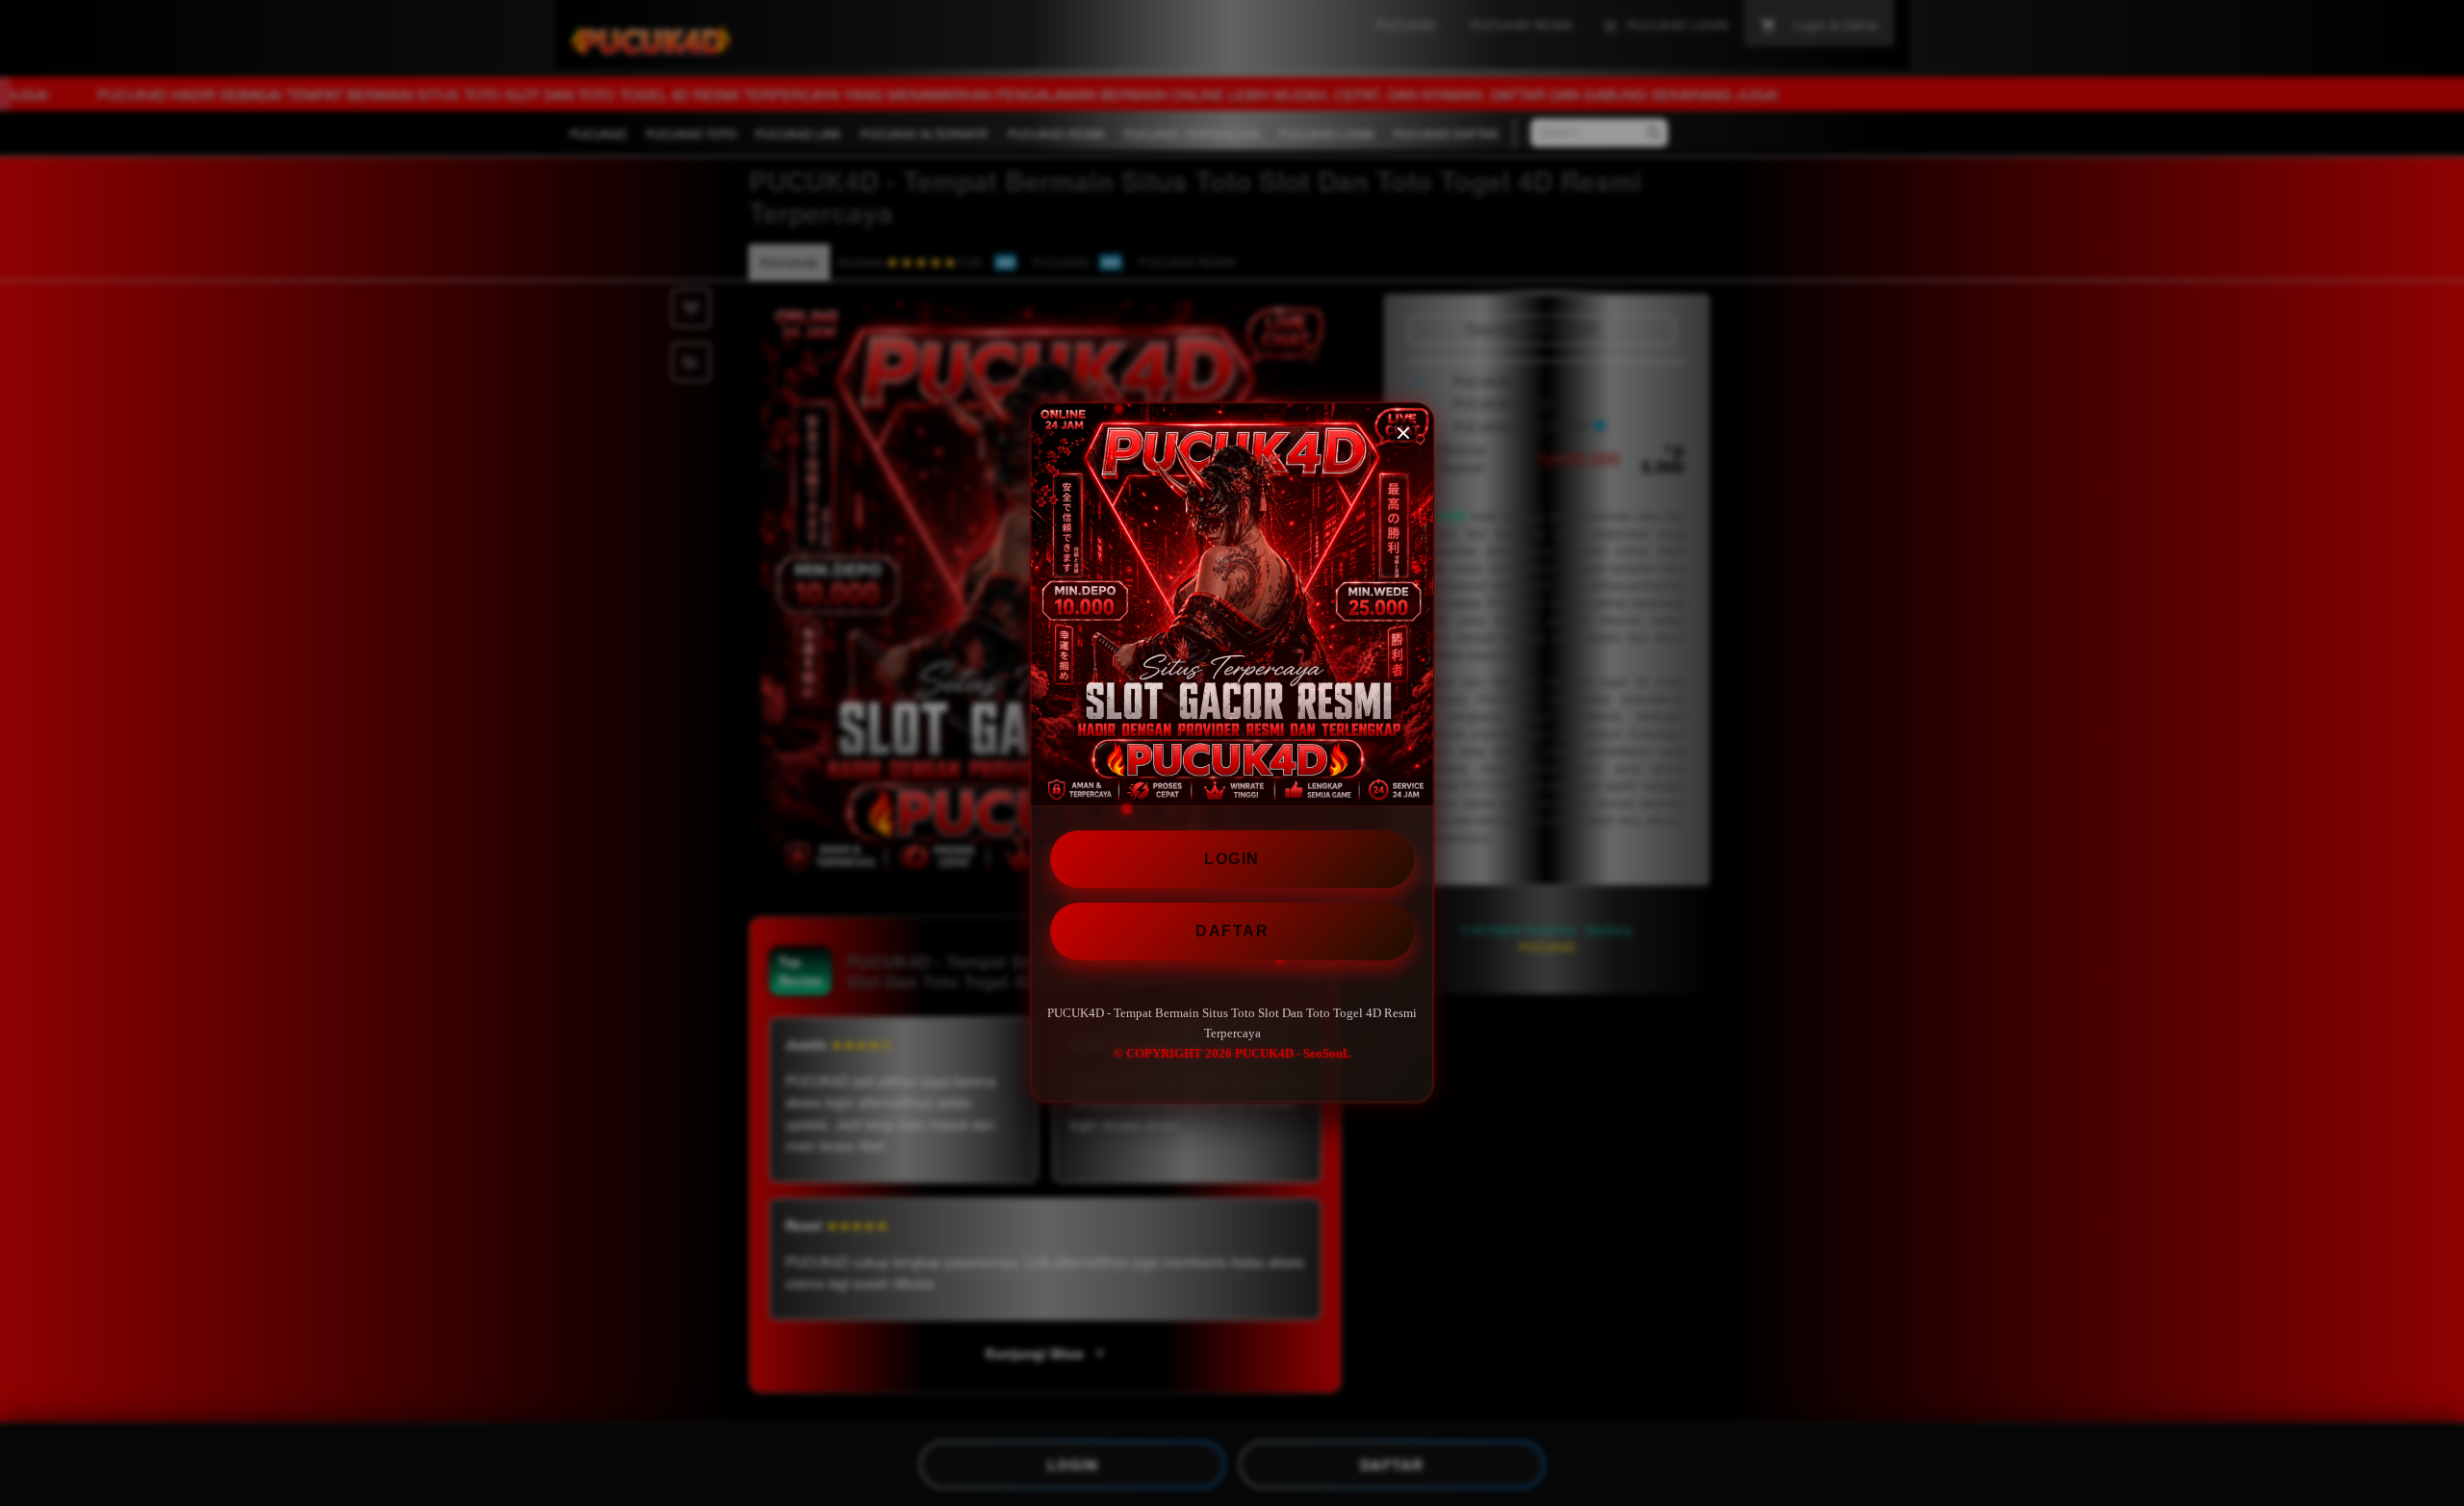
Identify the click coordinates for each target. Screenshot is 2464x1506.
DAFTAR (1232, 931)
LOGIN (1232, 859)
